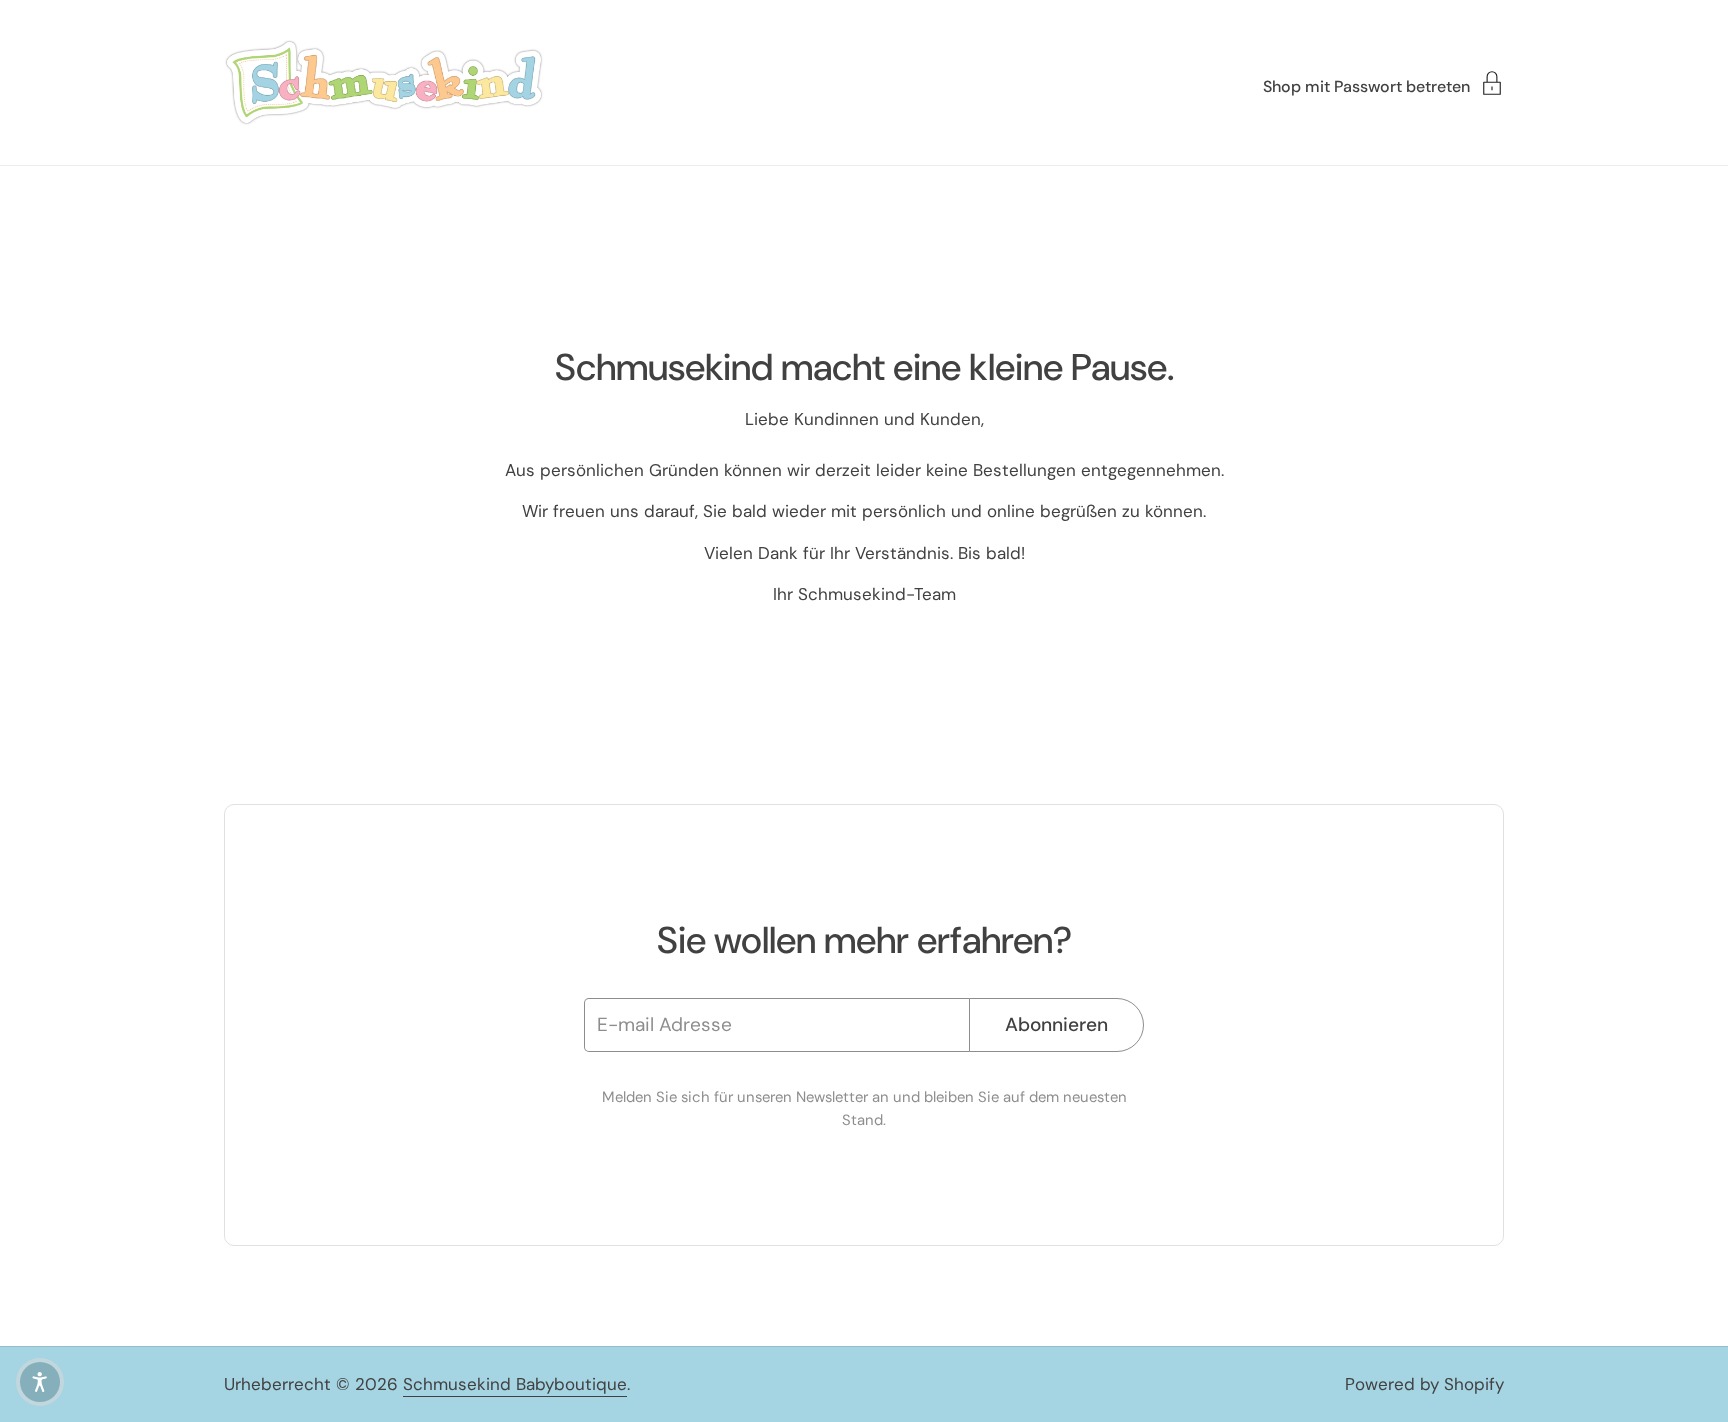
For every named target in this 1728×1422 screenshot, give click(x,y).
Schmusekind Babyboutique (515, 1384)
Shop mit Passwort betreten (1366, 85)
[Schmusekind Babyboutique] (384, 82)
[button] (40, 1382)
